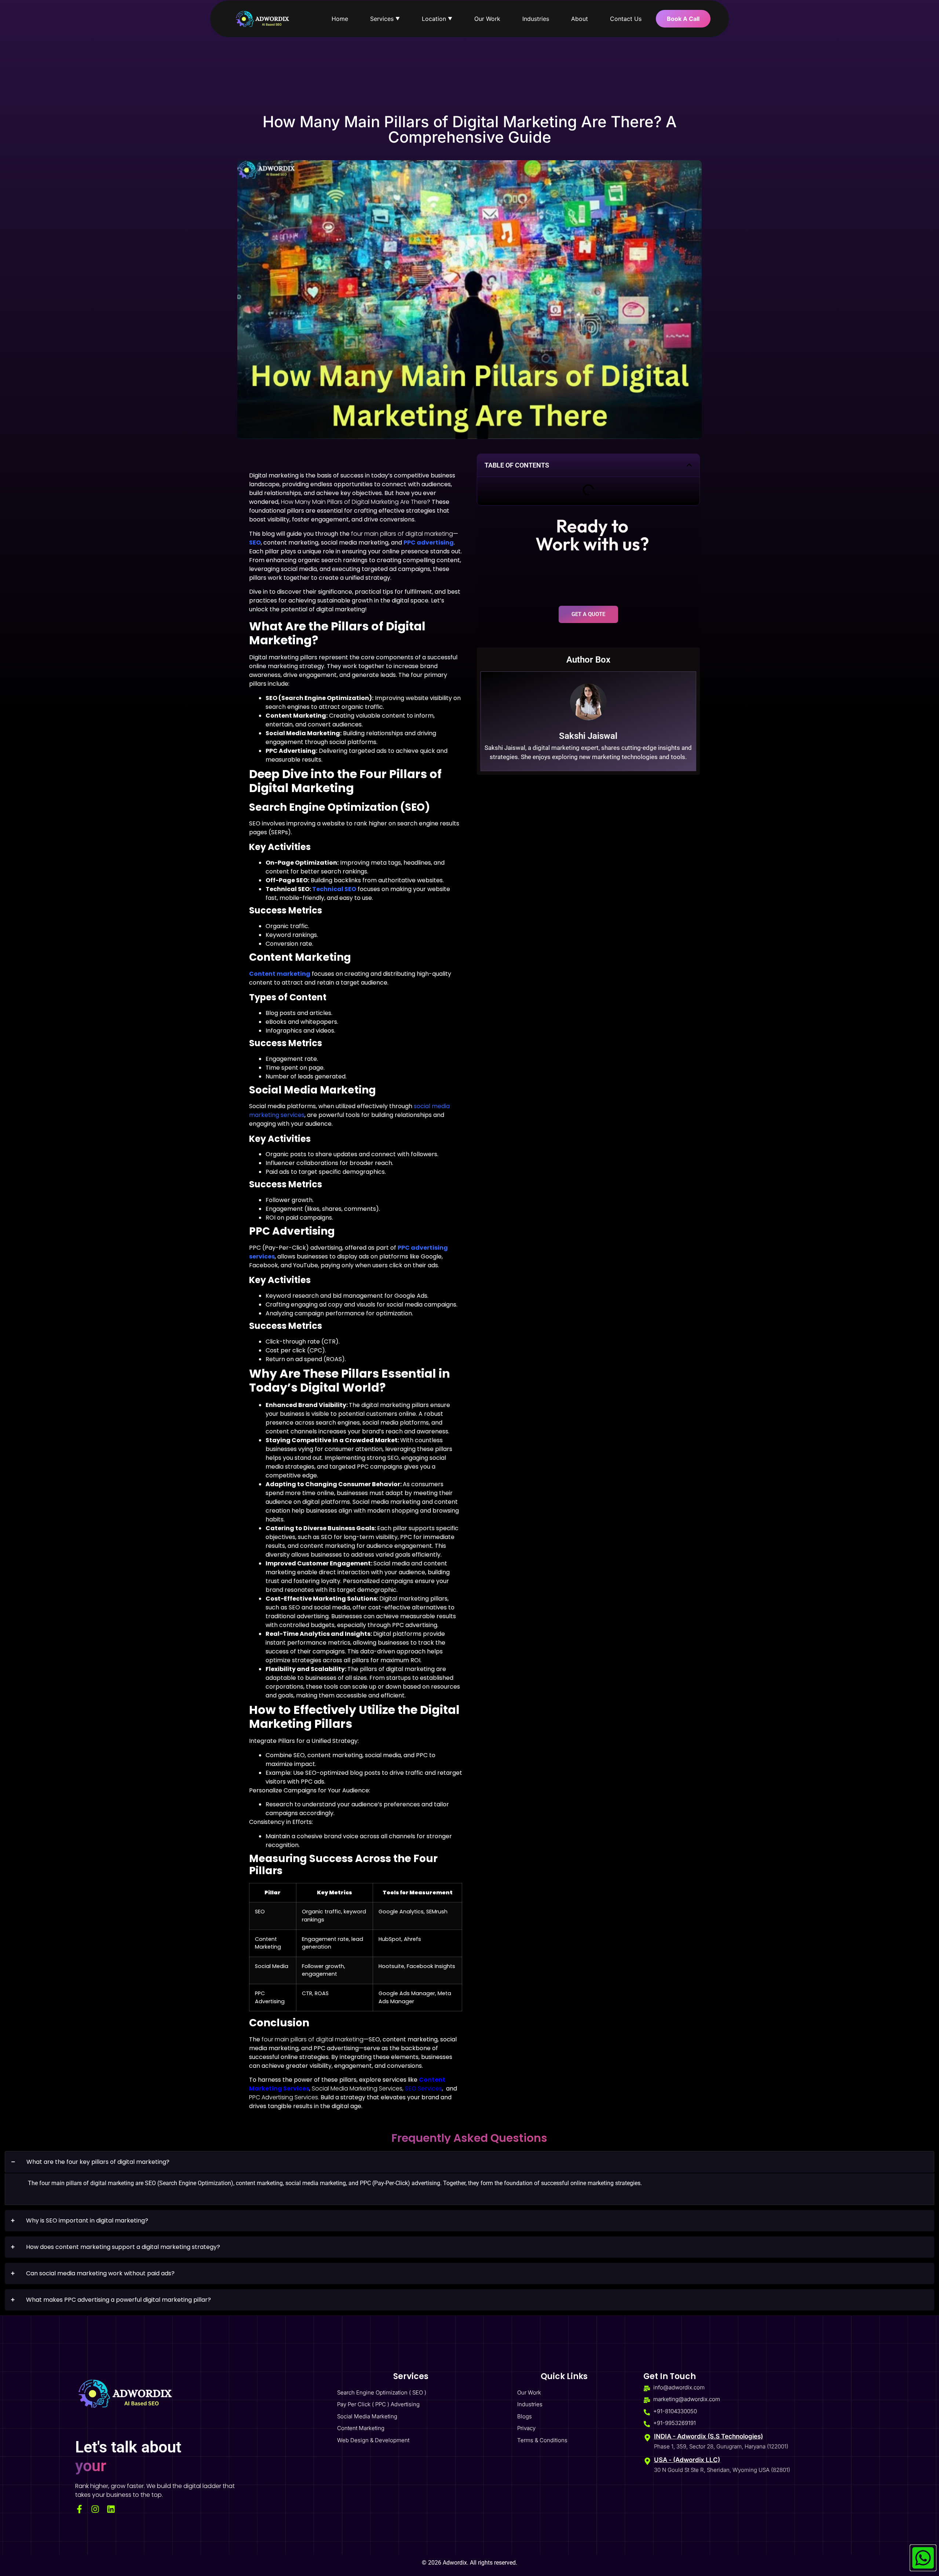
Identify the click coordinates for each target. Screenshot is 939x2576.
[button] (689, 465)
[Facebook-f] (79, 2509)
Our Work (487, 19)
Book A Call (683, 19)
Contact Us (626, 19)
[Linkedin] (111, 2509)
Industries (536, 19)
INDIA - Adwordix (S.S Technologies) (708, 2436)
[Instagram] (95, 2509)
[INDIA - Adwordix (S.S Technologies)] (647, 2438)
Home (340, 19)
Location (437, 19)
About (580, 19)
